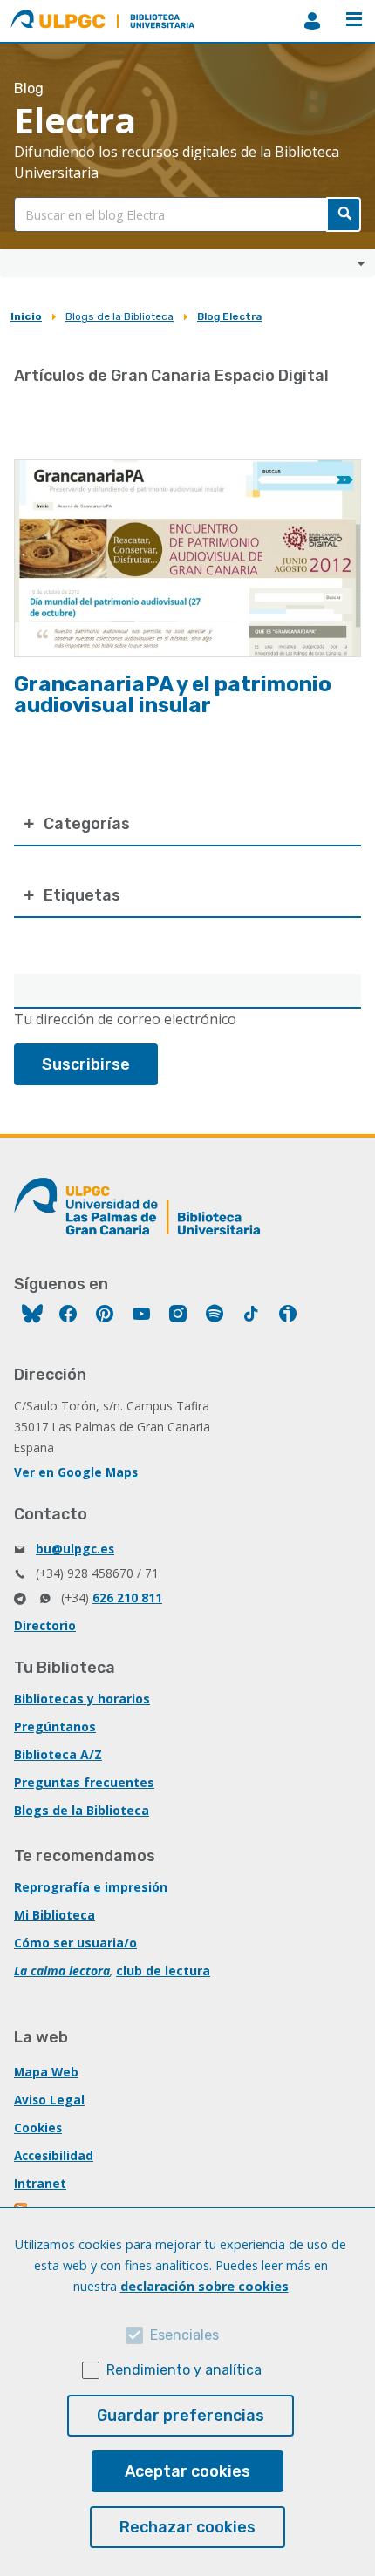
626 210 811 (127, 1597)
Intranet (40, 2183)
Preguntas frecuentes (84, 1782)
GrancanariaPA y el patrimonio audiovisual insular (173, 695)
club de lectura (163, 1971)
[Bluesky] (32, 1316)
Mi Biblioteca (55, 1915)
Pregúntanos (55, 1726)
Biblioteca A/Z (58, 1754)
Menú (354, 21)
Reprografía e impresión (91, 1887)
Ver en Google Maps (76, 1472)
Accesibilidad (54, 2155)
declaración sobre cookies (205, 2286)
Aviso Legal (49, 2100)
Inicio (26, 316)
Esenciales (184, 2335)
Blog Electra (229, 316)
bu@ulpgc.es (75, 1549)
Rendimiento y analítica (184, 2370)
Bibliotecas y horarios (82, 1699)
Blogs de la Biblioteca (119, 316)
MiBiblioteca (312, 21)
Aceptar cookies (187, 2471)
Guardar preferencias (181, 2416)
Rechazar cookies (187, 2527)
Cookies (38, 2127)
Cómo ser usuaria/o (75, 1943)
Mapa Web (46, 2072)
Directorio (45, 1625)
